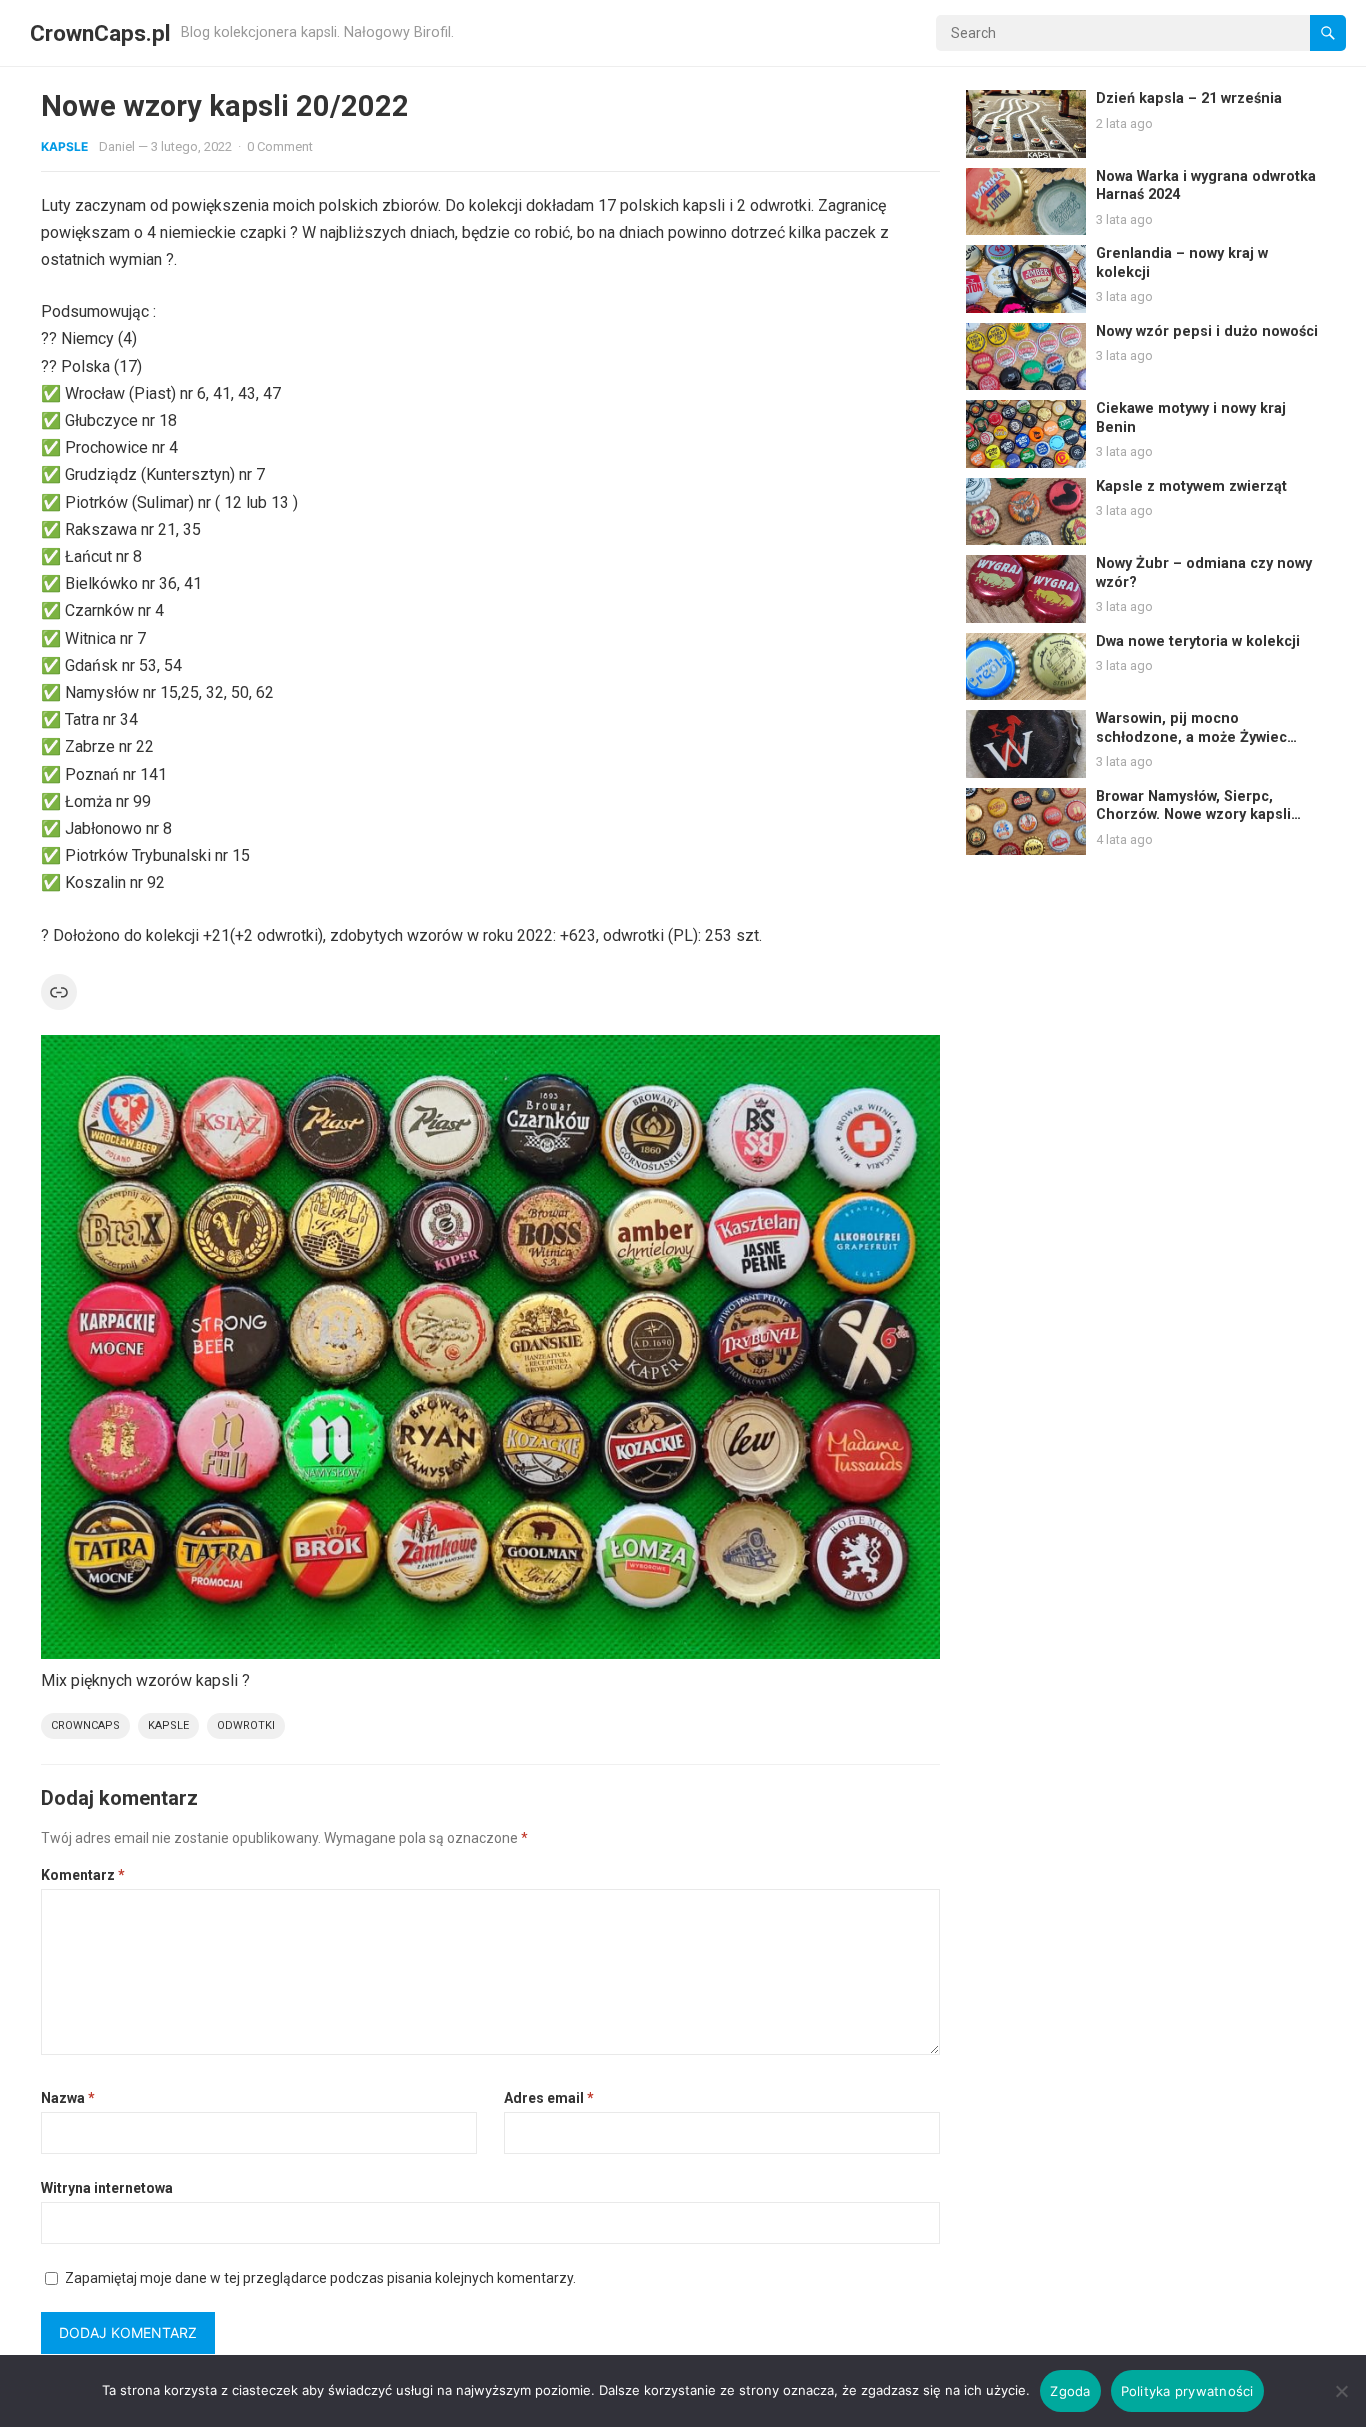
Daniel (117, 146)
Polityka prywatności (1187, 2391)
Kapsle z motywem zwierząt (1191, 486)
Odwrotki (246, 1725)
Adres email (549, 2098)
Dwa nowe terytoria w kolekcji (1198, 641)
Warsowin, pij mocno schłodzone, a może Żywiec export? (1191, 737)
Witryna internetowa (107, 2188)
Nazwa (68, 2098)
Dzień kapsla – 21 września (1189, 98)
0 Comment (280, 146)
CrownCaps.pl (100, 33)
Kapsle (64, 146)
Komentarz (83, 1875)
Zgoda (1070, 2391)
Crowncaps (85, 1725)
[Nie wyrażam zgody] (1341, 2391)
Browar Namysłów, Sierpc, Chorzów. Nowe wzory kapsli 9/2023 (1193, 815)
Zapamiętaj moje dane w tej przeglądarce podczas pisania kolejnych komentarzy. (320, 2278)
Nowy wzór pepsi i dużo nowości (1207, 331)
